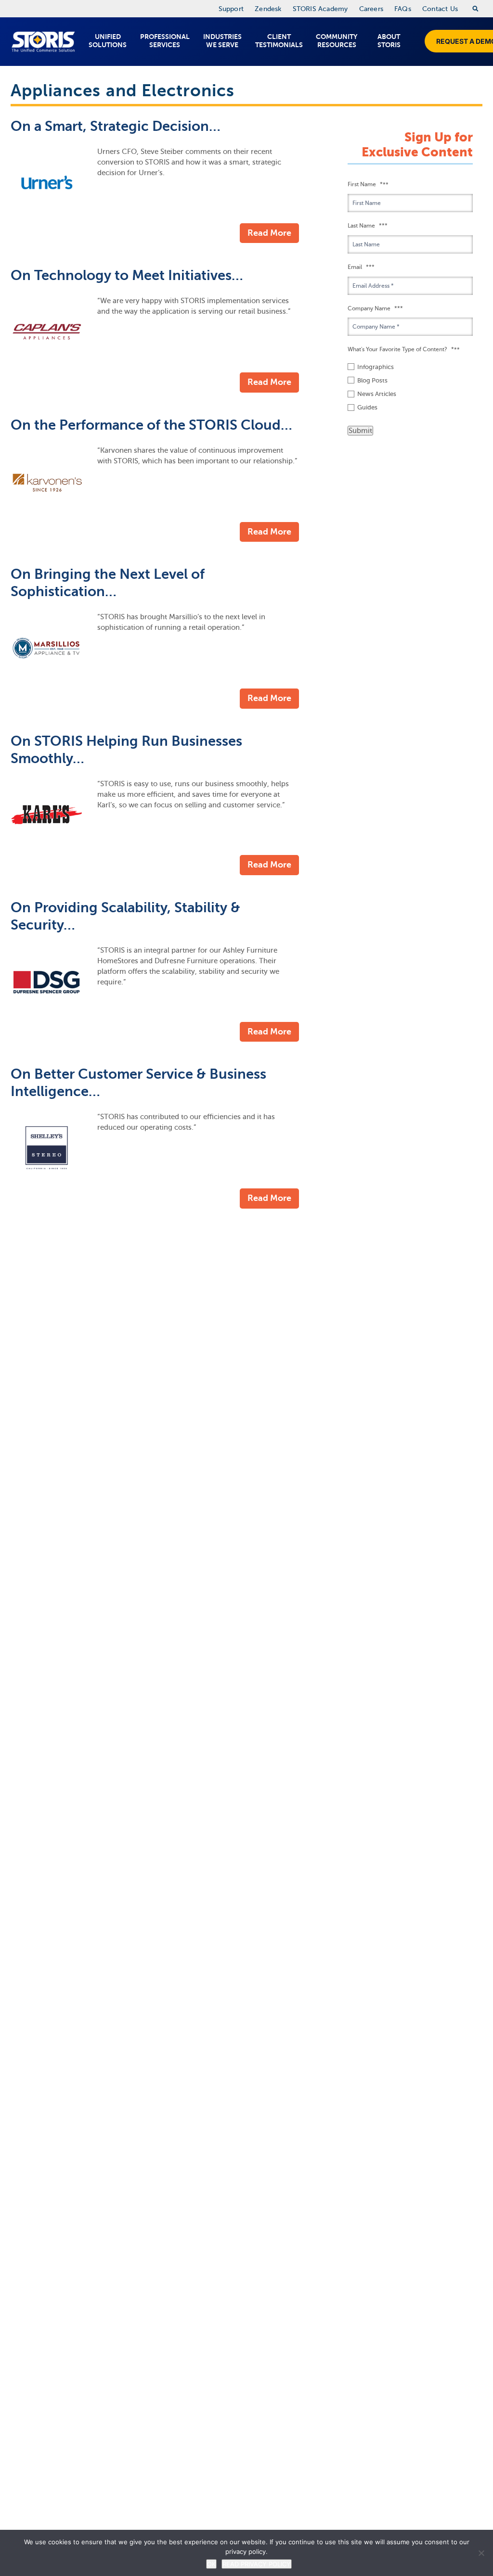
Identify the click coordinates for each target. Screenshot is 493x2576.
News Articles (377, 394)
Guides (367, 407)
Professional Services (165, 41)
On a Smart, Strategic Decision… (116, 126)
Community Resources (337, 41)
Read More (269, 233)
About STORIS (389, 41)
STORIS (43, 42)
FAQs (403, 9)
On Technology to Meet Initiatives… (127, 275)
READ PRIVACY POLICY (257, 2564)
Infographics (376, 367)
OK (211, 2564)
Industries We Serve (222, 41)
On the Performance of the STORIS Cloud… (151, 425)
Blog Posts (372, 380)
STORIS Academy (320, 9)
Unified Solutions (108, 41)
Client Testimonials (279, 41)
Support (231, 9)
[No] (481, 2553)
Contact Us (440, 9)
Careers (371, 9)
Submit (360, 431)
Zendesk (268, 9)
